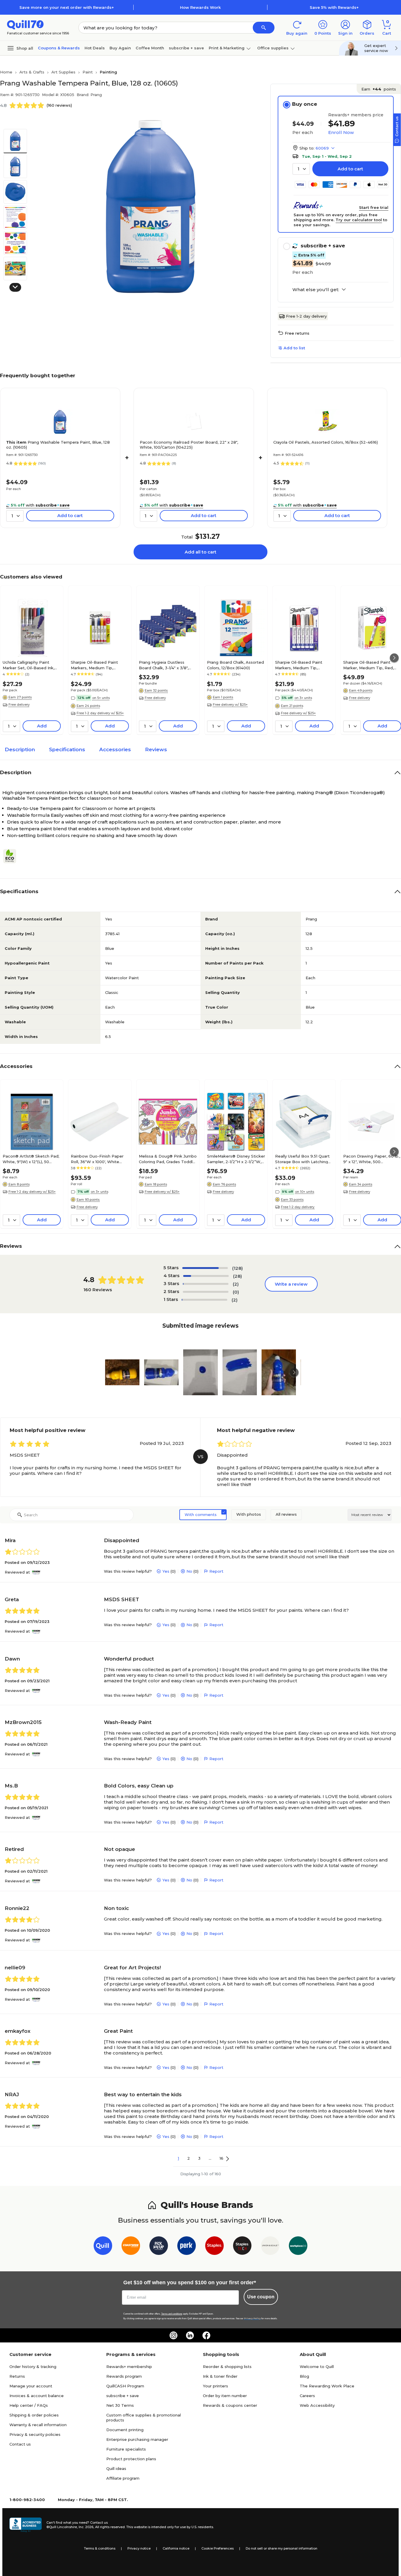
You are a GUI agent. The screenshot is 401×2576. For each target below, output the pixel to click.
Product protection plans (131, 2459)
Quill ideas (116, 2468)
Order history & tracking (33, 2367)
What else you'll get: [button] (316, 290)
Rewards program (124, 2376)
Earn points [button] (379, 89)
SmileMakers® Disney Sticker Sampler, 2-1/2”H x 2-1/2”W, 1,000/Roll (236, 1159)
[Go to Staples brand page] (214, 2247)
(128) (237, 1268)
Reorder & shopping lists (227, 2367)
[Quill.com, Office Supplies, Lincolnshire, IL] (26, 2525)
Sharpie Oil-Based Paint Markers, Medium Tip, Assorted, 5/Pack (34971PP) (98, 665)
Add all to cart (201, 552)
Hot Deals (95, 48)
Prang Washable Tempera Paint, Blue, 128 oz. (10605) (58, 445)
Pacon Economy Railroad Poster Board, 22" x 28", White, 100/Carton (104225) (189, 445)
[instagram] (173, 2335)
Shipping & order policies (34, 2415)
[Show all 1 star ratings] (204, 1300)
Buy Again (120, 48)
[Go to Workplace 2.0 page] (298, 2247)
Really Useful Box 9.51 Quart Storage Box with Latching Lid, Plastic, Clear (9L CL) (302, 1159)
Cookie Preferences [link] (218, 2548)
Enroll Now (341, 132)
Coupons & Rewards (59, 48)
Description (20, 749)
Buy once (305, 104)
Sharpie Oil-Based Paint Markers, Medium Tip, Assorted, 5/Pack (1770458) (302, 665)
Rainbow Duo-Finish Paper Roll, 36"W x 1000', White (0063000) (97, 1159)
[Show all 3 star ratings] (206, 1284)
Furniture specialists (126, 2449)
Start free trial (374, 207)
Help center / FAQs (29, 2405)
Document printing (125, 2430)
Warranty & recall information (38, 2425)
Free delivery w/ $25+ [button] (230, 705)
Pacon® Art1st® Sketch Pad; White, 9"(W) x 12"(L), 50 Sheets (31, 1159)
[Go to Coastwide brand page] (131, 2247)
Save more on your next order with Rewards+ (67, 7)
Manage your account (31, 2386)
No (189, 1571)
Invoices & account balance (37, 2396)
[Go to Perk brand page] (187, 2247)
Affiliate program (123, 2478)
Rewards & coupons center (230, 2405)
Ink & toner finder (220, 2376)
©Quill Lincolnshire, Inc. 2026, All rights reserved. (86, 2527)
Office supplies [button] (273, 48)
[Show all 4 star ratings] (206, 1276)
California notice (176, 2548)
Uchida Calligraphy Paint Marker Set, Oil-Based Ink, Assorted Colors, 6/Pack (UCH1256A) (28, 665)
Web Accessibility (317, 2405)
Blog (304, 2376)
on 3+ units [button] (303, 698)
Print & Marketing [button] (227, 48)
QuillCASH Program (125, 2386)
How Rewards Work (200, 7)
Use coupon (261, 2297)
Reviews (156, 749)
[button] (264, 28)
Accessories (115, 749)
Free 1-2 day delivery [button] (298, 1207)
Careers (307, 2396)
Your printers (215, 2386)
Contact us (20, 2444)
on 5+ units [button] (101, 698)
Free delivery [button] (19, 705)
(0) (236, 1292)
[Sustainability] (12, 856)
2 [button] (189, 2158)
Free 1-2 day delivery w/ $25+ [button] (100, 713)
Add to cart (350, 169)
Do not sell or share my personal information (282, 2548)
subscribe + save (186, 48)
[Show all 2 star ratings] (206, 1292)
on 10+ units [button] (305, 1192)
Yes (166, 1571)
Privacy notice (139, 2548)
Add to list (294, 348)
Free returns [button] (297, 333)
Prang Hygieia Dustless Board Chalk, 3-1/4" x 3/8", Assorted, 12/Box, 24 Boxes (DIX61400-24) (166, 665)
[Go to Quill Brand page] (103, 2247)
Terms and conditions (172, 2314)
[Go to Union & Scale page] (270, 2247)
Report (216, 1571)
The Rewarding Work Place (327, 2386)
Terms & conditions (100, 2548)
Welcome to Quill (317, 2367)
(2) (236, 1284)
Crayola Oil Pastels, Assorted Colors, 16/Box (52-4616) (326, 442)
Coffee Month (150, 48)
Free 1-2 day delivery (306, 316)
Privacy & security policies (35, 2434)
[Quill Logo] (25, 24)
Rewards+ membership (129, 2367)
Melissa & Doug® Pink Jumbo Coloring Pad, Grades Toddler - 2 (168, 1159)
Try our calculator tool (359, 220)
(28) (237, 1276)
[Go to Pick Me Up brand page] (159, 2247)
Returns (17, 2376)
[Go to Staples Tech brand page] (242, 2247)
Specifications (67, 749)
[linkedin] (190, 2335)
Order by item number (225, 2396)
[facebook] (206, 2335)
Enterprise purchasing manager (137, 2439)
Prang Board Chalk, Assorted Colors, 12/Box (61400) (235, 665)
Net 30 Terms (120, 2405)
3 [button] (199, 2158)
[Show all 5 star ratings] (205, 1268)
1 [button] (178, 2158)
